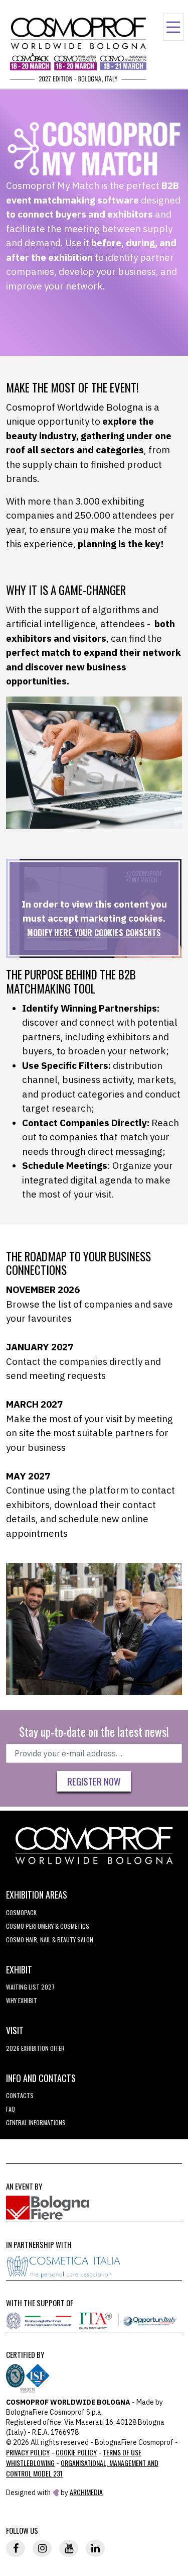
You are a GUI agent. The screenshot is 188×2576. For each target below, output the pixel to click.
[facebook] (16, 2548)
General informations (36, 2122)
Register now (94, 1781)
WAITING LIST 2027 (30, 1987)
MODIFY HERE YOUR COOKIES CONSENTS (94, 933)
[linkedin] (95, 2548)
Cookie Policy (76, 2452)
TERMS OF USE (122, 2452)
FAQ (11, 2109)
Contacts (20, 2095)
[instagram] (42, 2548)
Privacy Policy (28, 2452)
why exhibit (22, 2000)
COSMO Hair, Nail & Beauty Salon (50, 1940)
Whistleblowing (30, 2463)
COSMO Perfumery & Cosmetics (48, 1926)
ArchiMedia (86, 2492)
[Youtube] (69, 2548)
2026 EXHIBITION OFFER (35, 2048)
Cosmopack (21, 1912)
